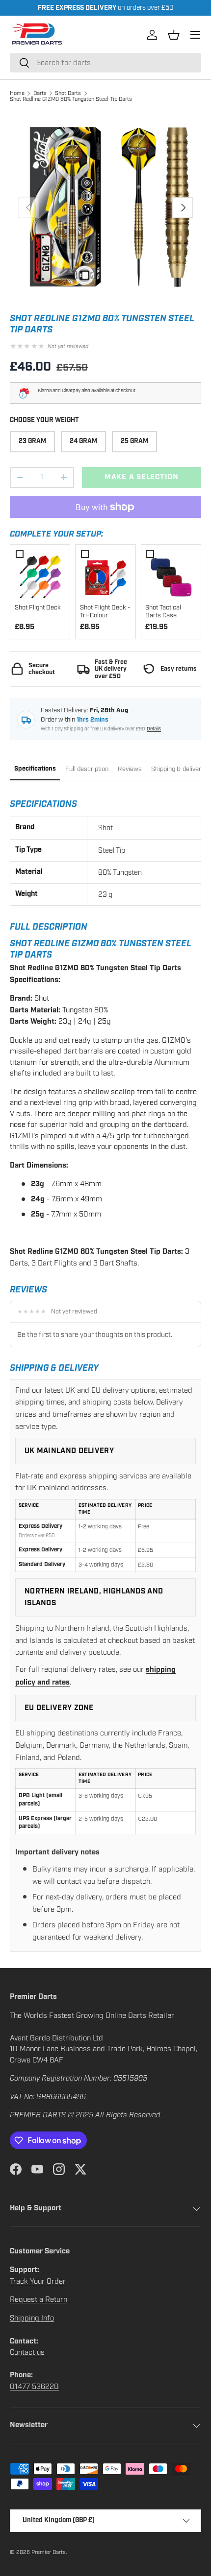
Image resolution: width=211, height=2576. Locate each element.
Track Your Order (38, 2281)
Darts (40, 93)
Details (154, 729)
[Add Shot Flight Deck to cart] (40, 575)
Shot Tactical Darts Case (163, 612)
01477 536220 (34, 2387)
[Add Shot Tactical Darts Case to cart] (171, 575)
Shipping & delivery (178, 769)
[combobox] (105, 63)
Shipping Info (32, 2318)
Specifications (35, 769)
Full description (87, 769)
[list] (105, 208)
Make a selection (142, 477)
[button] (174, 35)
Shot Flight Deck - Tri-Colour (105, 612)
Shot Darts (68, 93)
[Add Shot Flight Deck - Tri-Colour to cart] (105, 575)
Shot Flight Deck (38, 608)
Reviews (130, 769)
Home (17, 93)
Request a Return (39, 2299)
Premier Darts (49, 2552)
